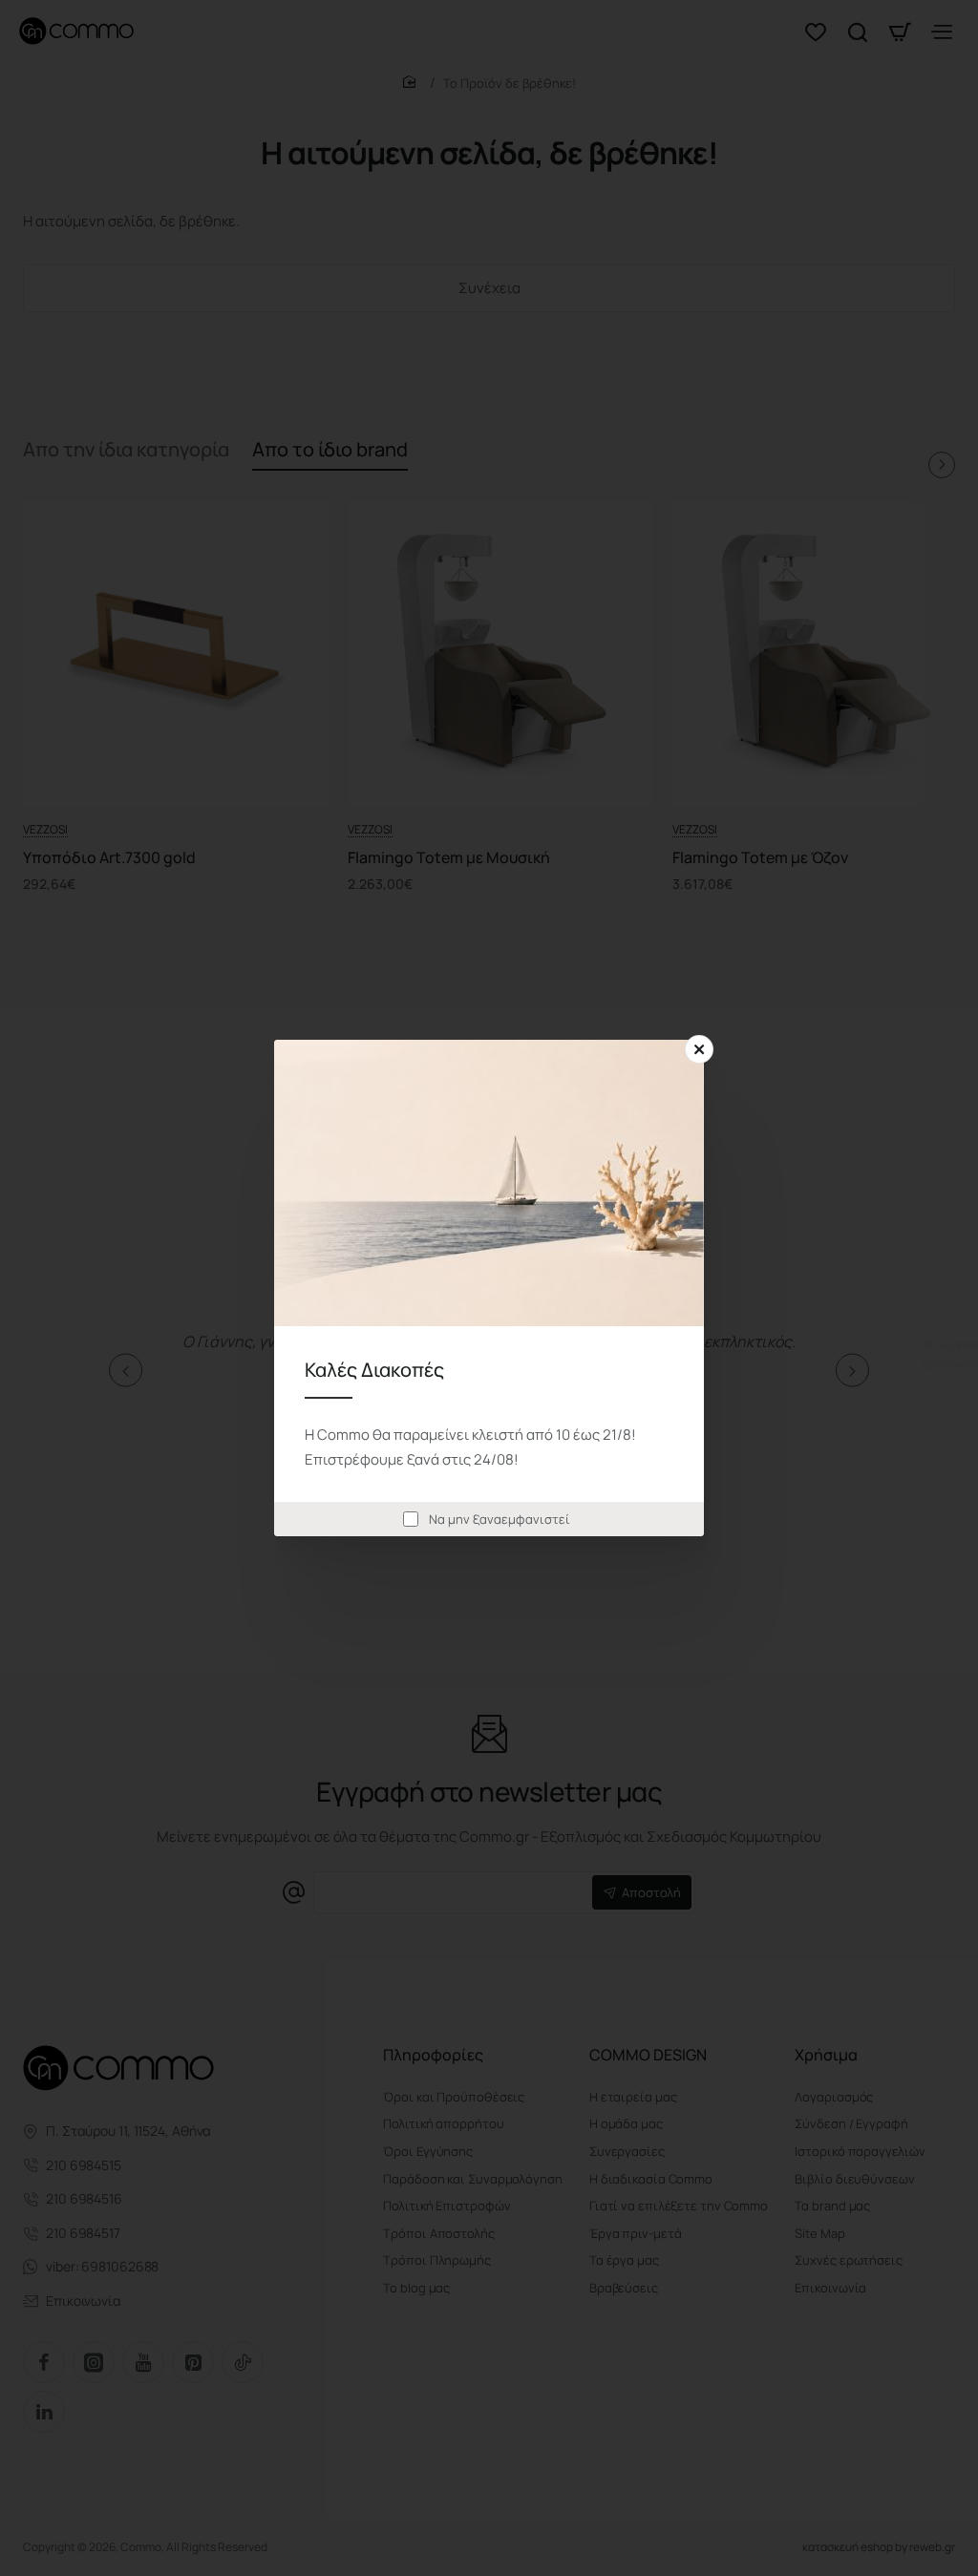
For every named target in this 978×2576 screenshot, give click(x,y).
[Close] (699, 1049)
